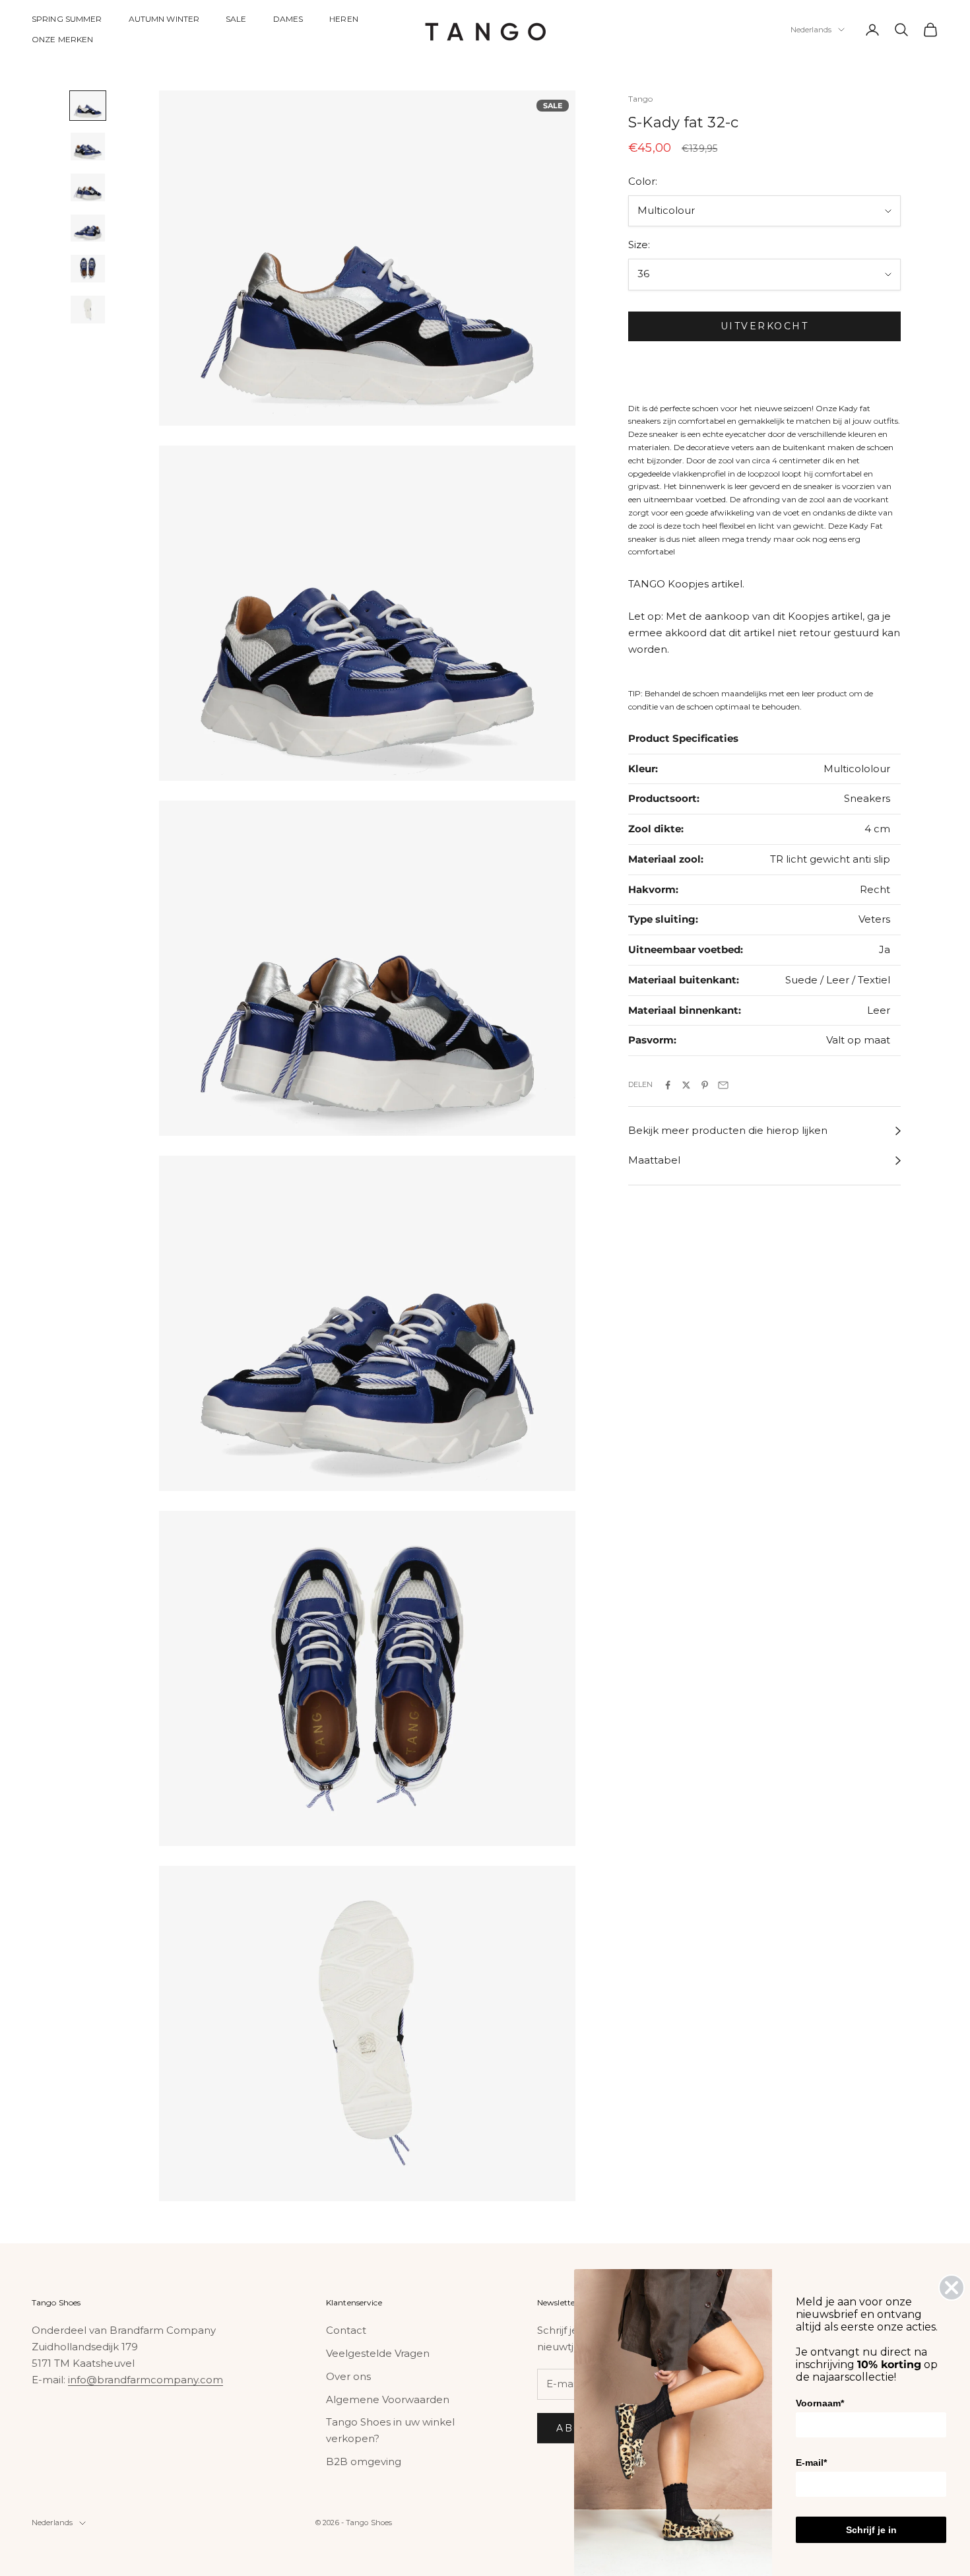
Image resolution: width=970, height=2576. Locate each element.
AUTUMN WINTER (164, 19)
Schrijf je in (871, 2530)
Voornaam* (820, 2403)
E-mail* (811, 2462)
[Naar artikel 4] (88, 228)
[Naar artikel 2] (88, 147)
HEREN (344, 19)
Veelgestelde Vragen (378, 2353)
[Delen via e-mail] (723, 1085)
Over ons (348, 2376)
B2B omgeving (364, 2461)
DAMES (288, 19)
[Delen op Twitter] (686, 1085)
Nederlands (811, 30)
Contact (346, 2330)
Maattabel (654, 1161)
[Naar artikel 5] (88, 269)
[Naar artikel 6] (88, 310)
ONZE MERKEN (62, 39)
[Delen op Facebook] (668, 1085)
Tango (641, 99)
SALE (236, 19)
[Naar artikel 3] (88, 187)
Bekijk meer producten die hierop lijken (728, 1131)
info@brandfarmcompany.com (145, 2380)
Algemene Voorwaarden (388, 2399)
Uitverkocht (765, 327)
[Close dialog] (952, 2288)
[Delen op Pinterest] (705, 1085)
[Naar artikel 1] (88, 106)
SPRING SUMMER (67, 19)
